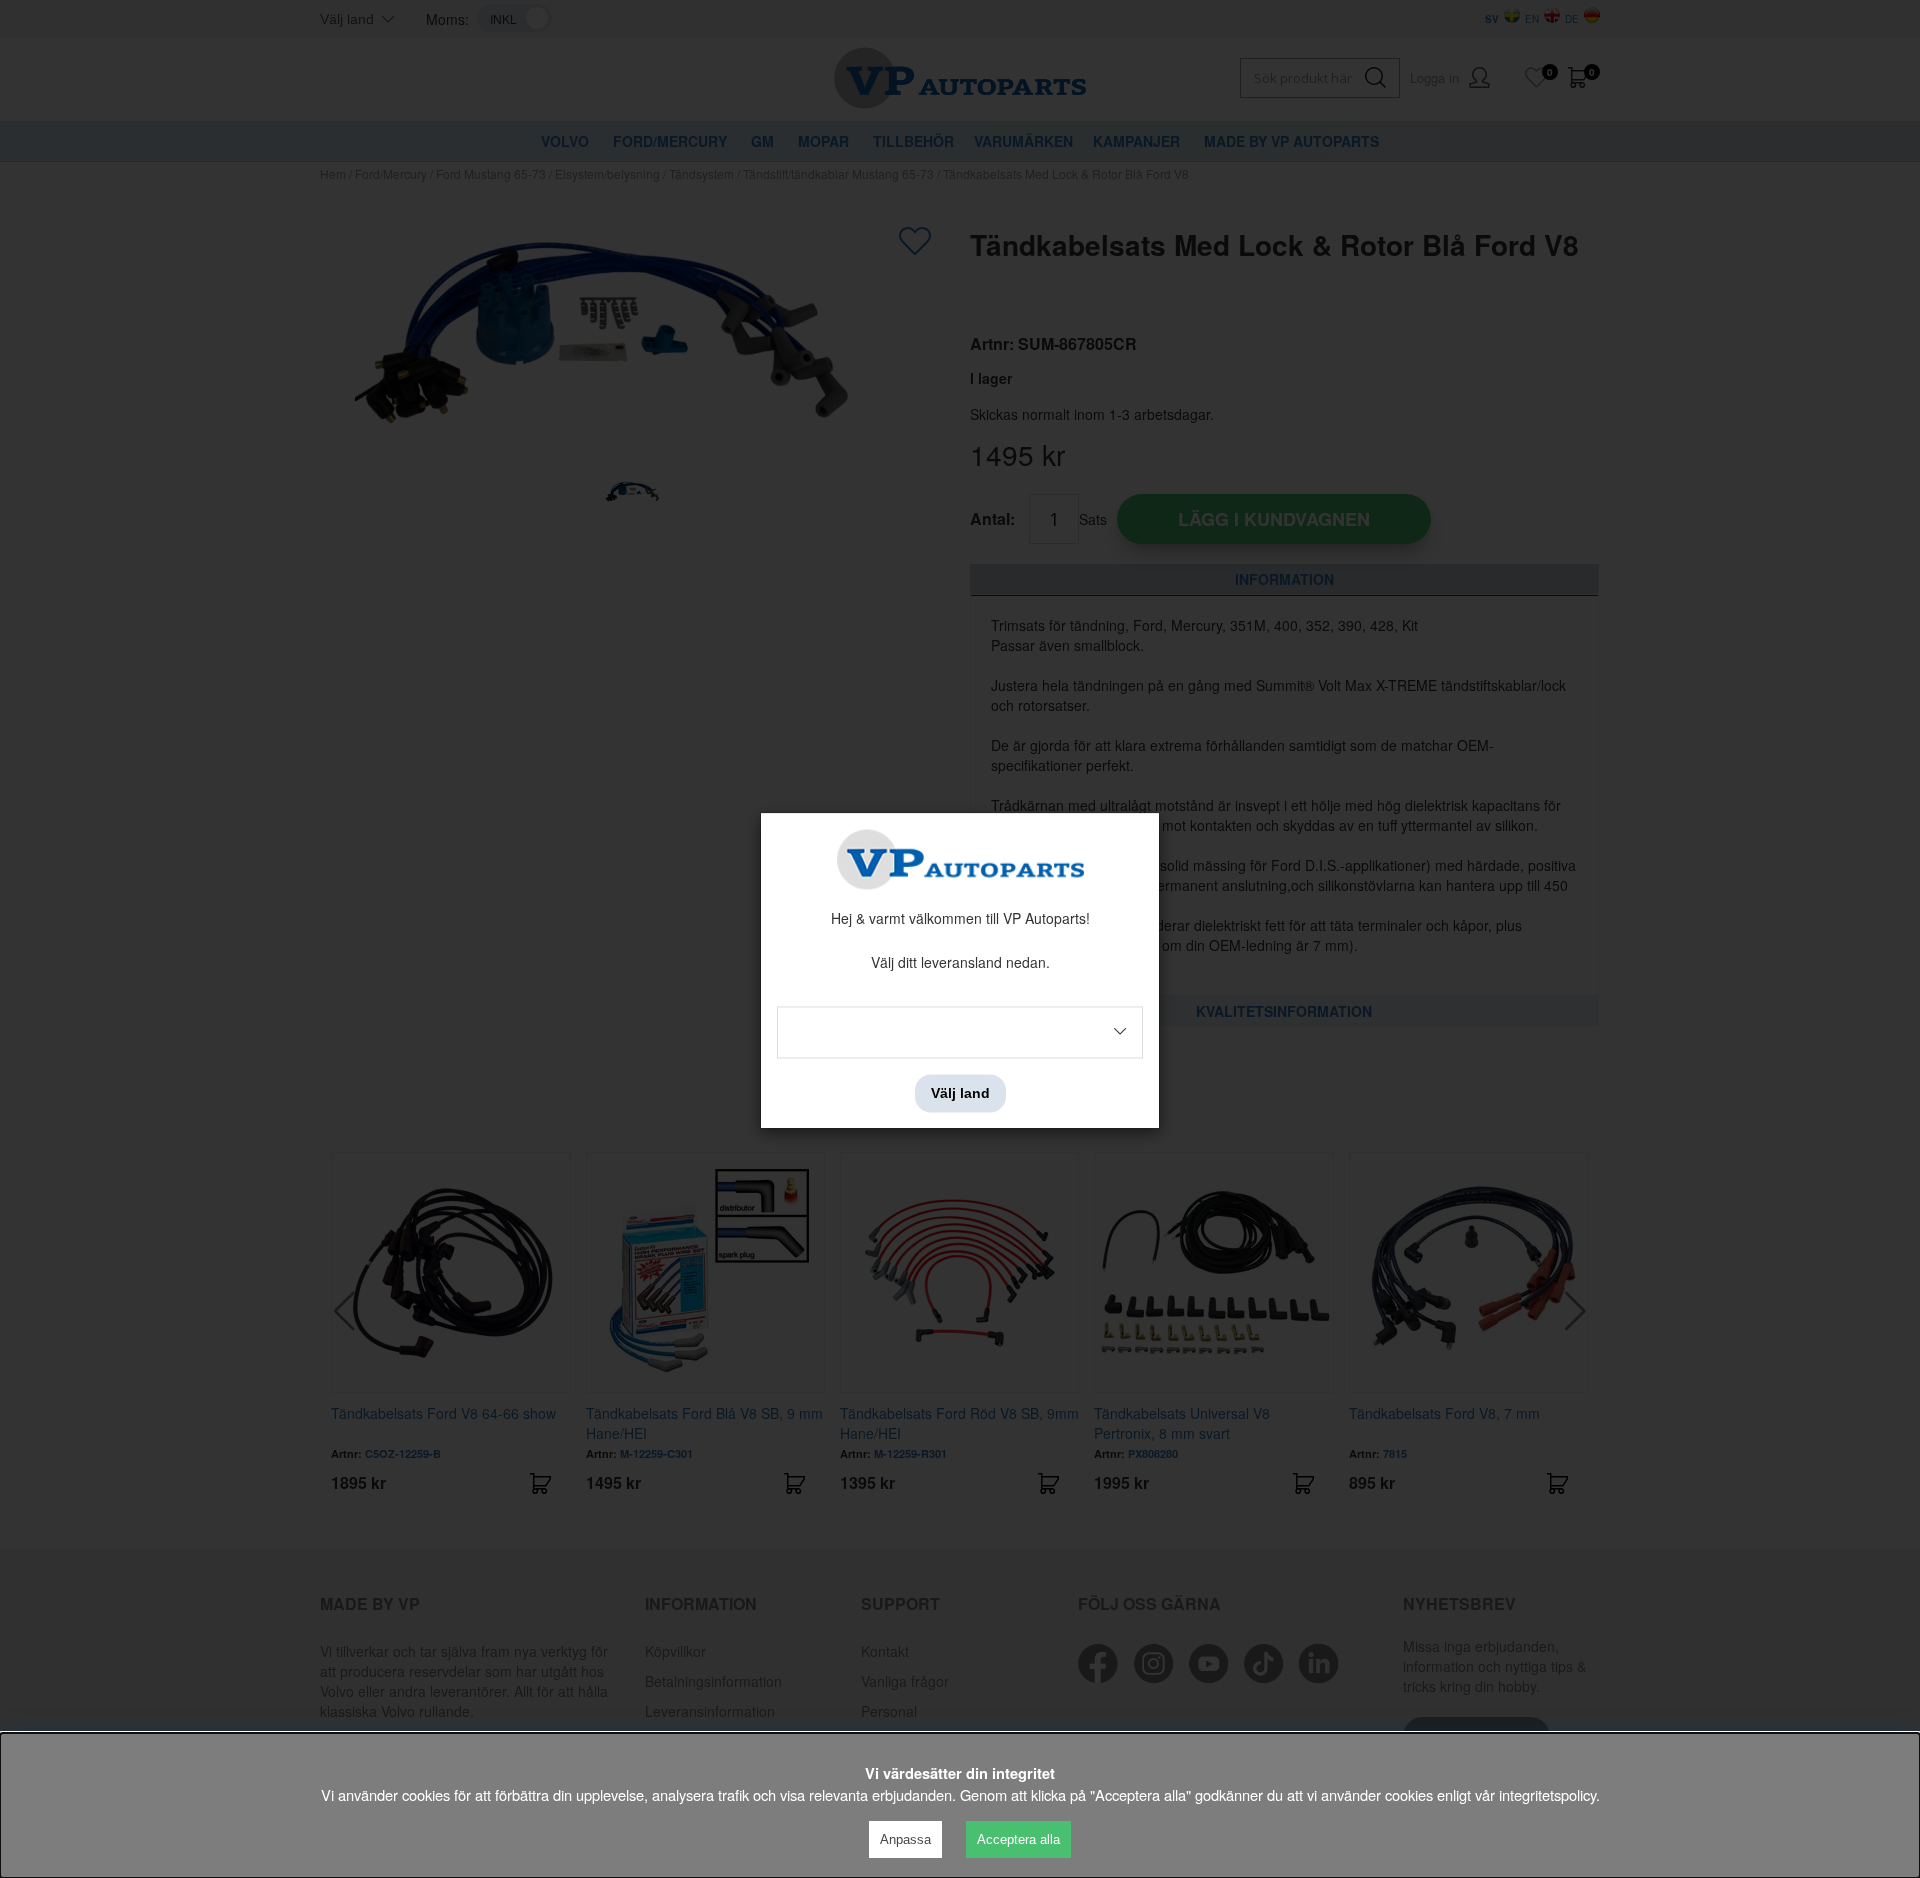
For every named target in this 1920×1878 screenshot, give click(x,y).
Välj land (960, 1093)
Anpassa (905, 1839)
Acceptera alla (1018, 1839)
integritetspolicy (1547, 1794)
